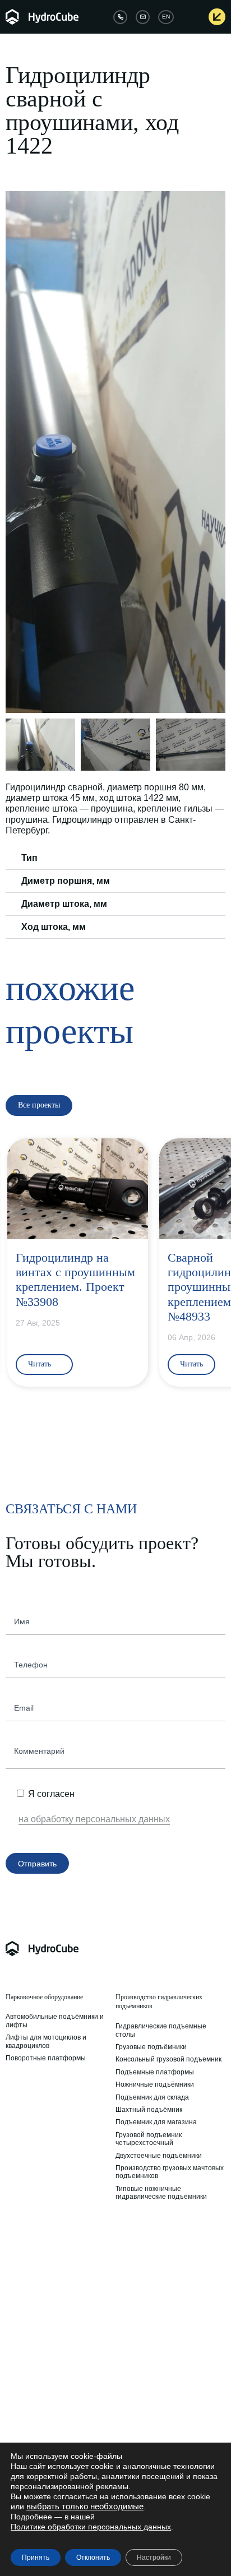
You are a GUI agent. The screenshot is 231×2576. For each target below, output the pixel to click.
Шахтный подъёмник (149, 2110)
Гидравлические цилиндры (48, 2271)
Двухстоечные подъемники (159, 2156)
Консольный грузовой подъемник (168, 2059)
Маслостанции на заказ (43, 2283)
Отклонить (93, 2558)
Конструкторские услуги (153, 2258)
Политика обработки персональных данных (42, 2427)
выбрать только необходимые (85, 2506)
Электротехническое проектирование (149, 2361)
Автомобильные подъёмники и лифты (55, 2021)
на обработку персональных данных (94, 1819)
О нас (15, 2398)
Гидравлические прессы (44, 2295)
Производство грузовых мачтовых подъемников (170, 2172)
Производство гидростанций (51, 2258)
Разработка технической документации (155, 2341)
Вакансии (21, 2411)
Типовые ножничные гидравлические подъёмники (161, 2193)
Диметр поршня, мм (66, 881)
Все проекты (136, 2436)
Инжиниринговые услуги (151, 2237)
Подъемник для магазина (156, 2122)
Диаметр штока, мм (64, 904)
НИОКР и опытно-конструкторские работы (170, 2274)
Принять (36, 2558)
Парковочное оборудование (44, 1997)
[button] (16, 452)
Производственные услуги (158, 2304)
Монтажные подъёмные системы (59, 2308)
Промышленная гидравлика (45, 2237)
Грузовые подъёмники (151, 2047)
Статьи (127, 2398)
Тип (29, 858)
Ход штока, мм (54, 927)
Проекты (130, 2424)
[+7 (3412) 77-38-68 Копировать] (120, 17)
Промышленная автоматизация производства (167, 2320)
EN (166, 17)
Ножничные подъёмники (155, 2084)
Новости (129, 2411)
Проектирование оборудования (166, 2291)
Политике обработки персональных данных (91, 2527)
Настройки (154, 2558)
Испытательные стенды (44, 2320)
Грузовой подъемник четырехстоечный (149, 2139)
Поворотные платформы (46, 2058)
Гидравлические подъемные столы (161, 2030)
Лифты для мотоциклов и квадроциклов (46, 2041)
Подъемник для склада (152, 2097)
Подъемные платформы (155, 2072)
